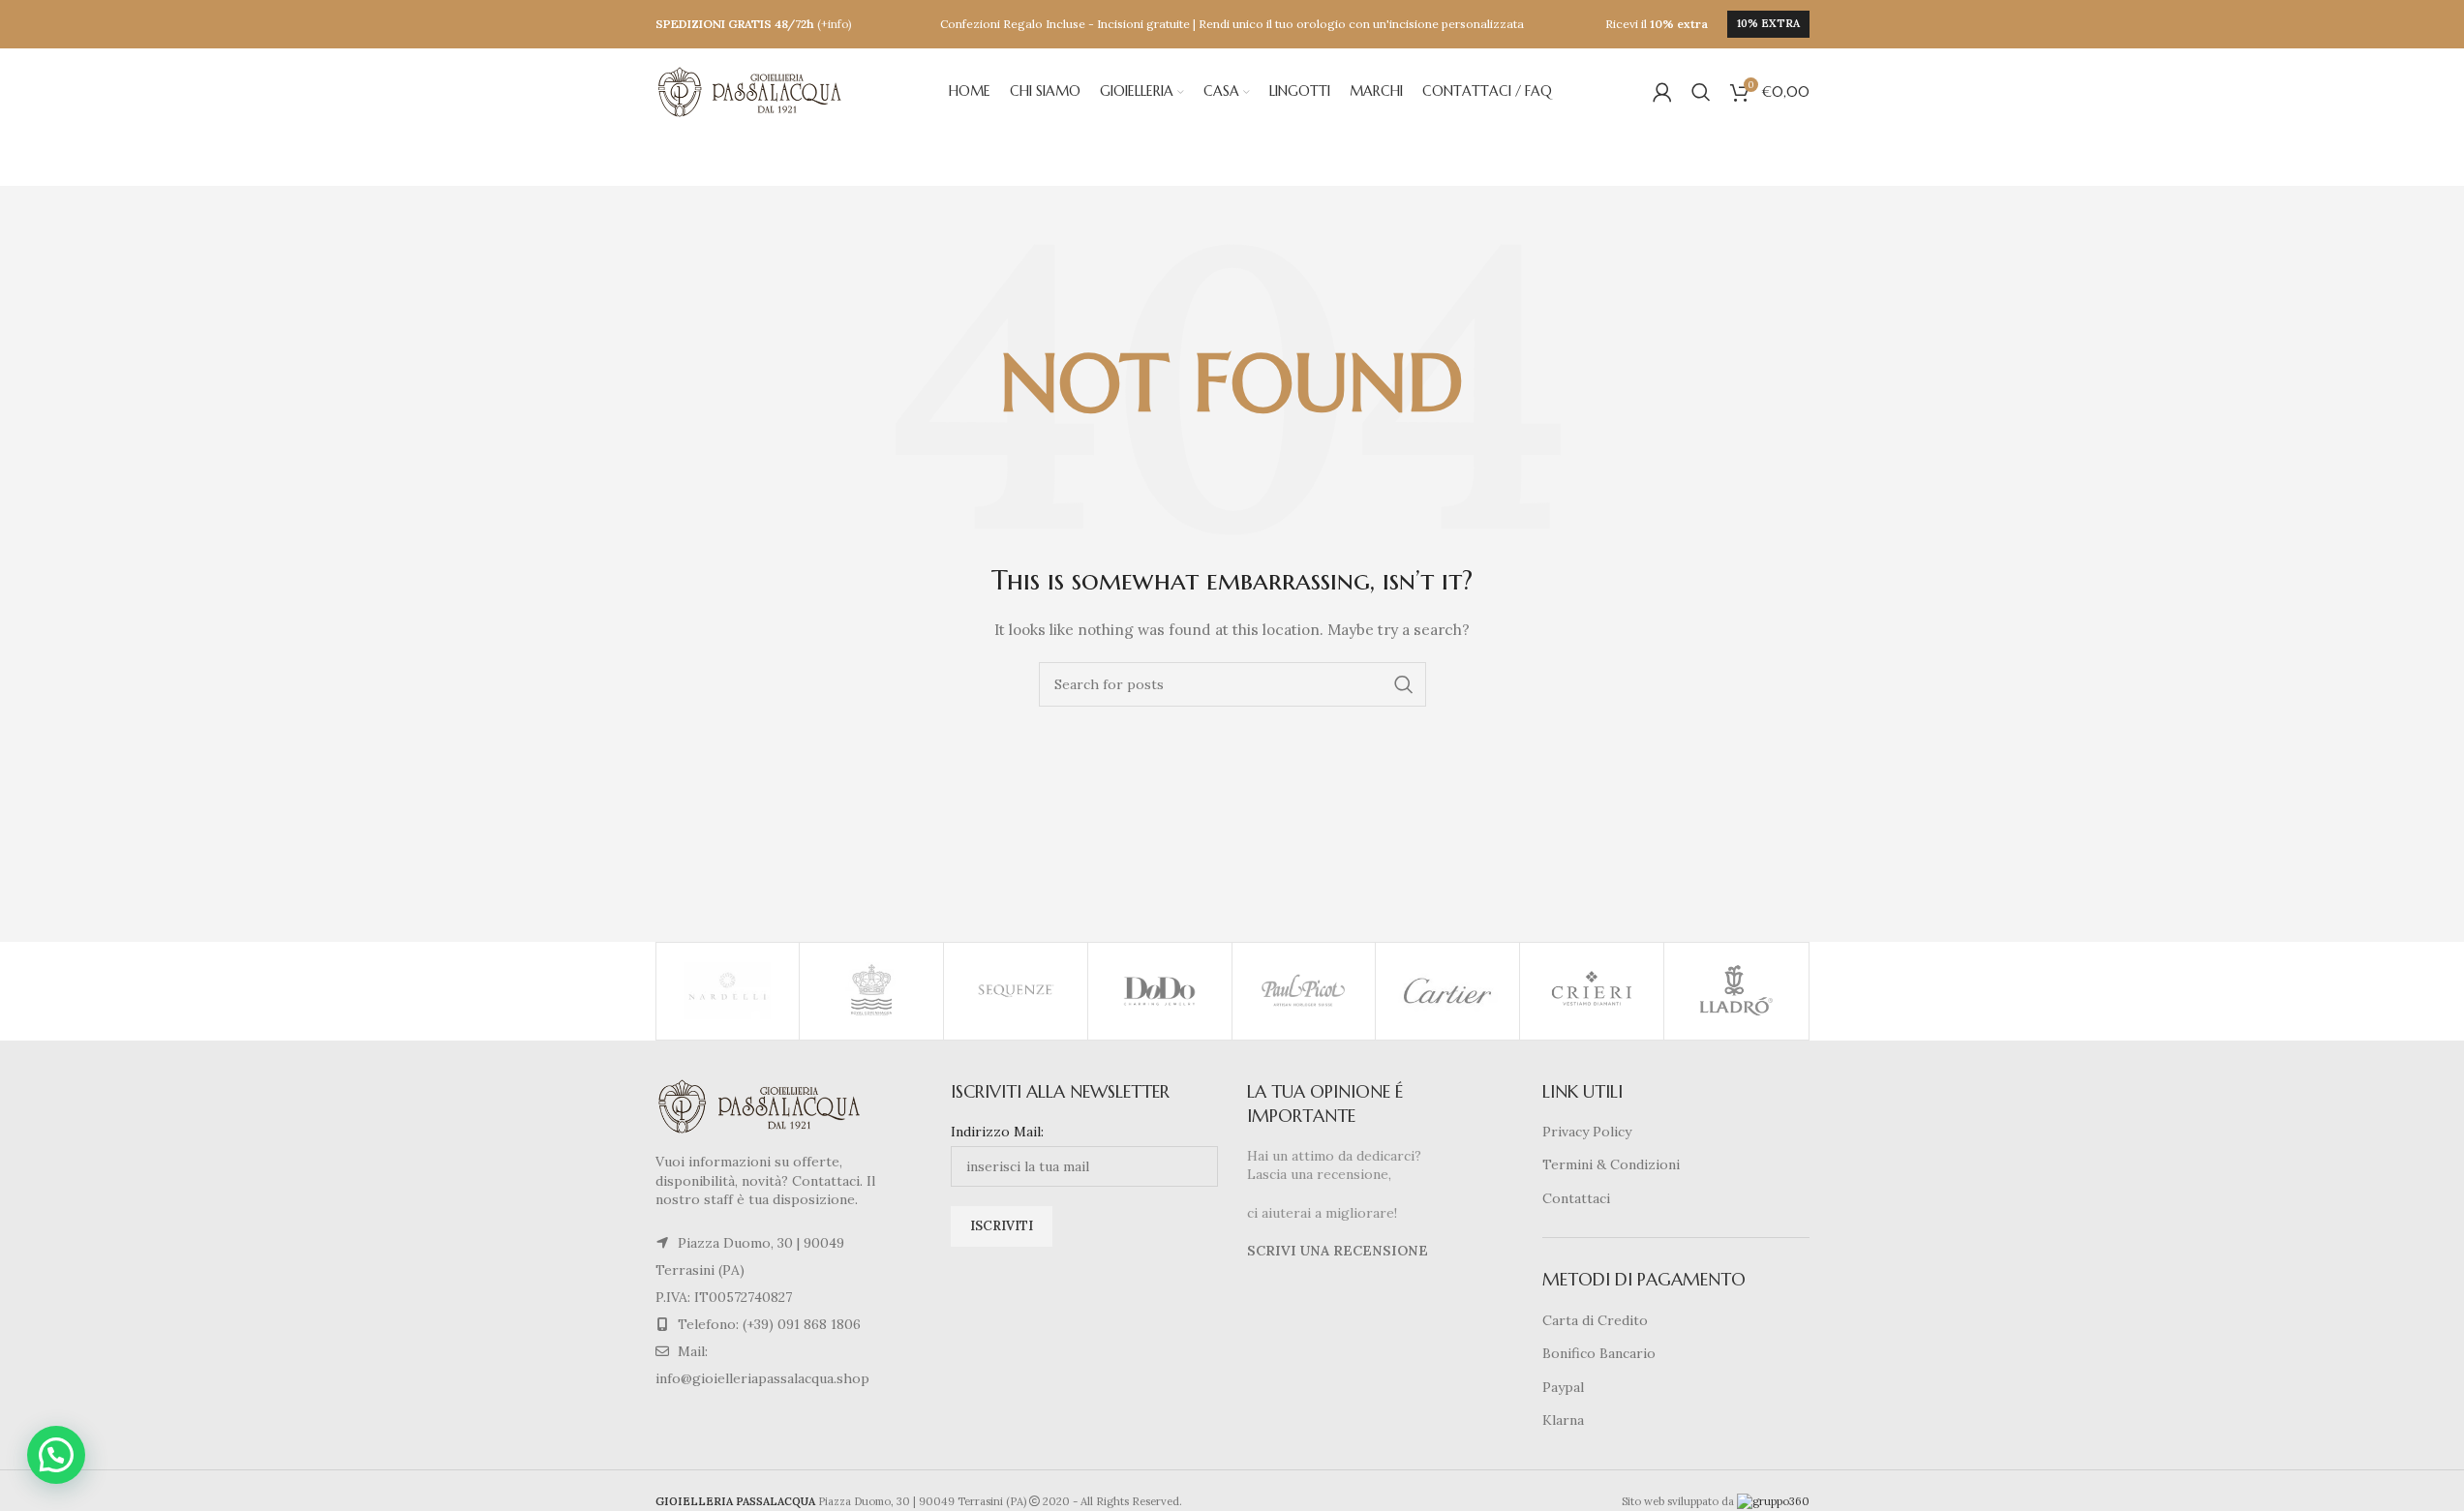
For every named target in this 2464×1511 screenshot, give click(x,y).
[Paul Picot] (1304, 991)
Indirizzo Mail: (997, 1132)
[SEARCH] (1404, 684)
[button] (56, 1455)
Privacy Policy (1587, 1132)
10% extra (1768, 23)
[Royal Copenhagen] (871, 991)
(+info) (835, 24)
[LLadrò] (1736, 991)
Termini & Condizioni (1611, 1164)
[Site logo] (752, 91)
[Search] (1701, 92)
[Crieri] (1592, 991)
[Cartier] (1447, 991)
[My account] (1662, 92)
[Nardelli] (728, 991)
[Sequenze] (1016, 991)
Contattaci (1576, 1198)
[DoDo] (1160, 991)
